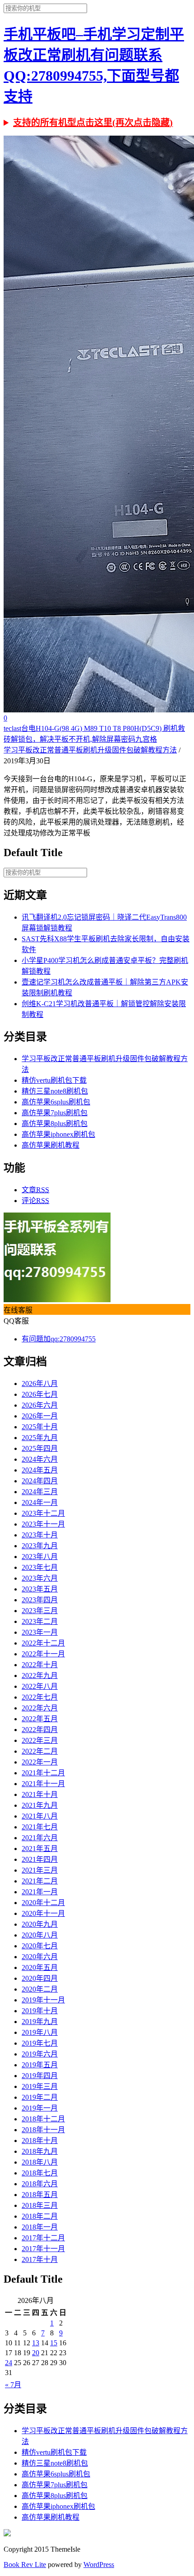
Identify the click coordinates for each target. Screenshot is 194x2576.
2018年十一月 (43, 2130)
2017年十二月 (43, 2238)
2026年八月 (40, 1384)
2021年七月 (40, 1827)
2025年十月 (40, 1427)
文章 (35, 1190)
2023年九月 (40, 1546)
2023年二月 (40, 1621)
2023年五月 (40, 1589)
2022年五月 (40, 1719)
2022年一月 (40, 1762)
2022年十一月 (43, 1654)
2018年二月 (40, 2216)
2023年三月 (40, 1611)
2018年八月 (40, 2162)
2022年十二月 (43, 1643)
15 (54, 2343)
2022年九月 (40, 1676)
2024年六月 (40, 1459)
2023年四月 (40, 1600)
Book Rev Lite (25, 2565)
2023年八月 (40, 1557)
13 (36, 2343)
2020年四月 (40, 1978)
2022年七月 (40, 1697)
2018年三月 (40, 2205)
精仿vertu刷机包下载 (54, 1080)
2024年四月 (40, 1481)
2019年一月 (40, 2108)
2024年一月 (40, 1502)
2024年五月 (40, 1470)
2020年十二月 (43, 1903)
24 (9, 2363)
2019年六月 (40, 2054)
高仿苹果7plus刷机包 (55, 1113)
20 (36, 2353)
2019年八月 (40, 2032)
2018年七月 (40, 2173)
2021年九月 (40, 1805)
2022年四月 (40, 1730)
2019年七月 (40, 2043)
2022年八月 (40, 1686)
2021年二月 (40, 1881)
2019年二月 (40, 2097)
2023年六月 (40, 1578)
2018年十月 (40, 2141)
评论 (35, 1201)
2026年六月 (40, 1405)
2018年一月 (40, 2227)
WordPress (99, 2565)
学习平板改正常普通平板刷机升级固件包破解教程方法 (90, 750)
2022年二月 (40, 1751)
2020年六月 (40, 1957)
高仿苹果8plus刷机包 (55, 1124)
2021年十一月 (43, 1784)
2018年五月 (40, 2195)
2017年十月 (40, 2259)
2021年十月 (40, 1794)
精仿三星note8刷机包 (55, 1091)
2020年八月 (40, 1935)
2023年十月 (40, 1535)
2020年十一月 (43, 1913)
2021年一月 (40, 1892)
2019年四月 (40, 2076)
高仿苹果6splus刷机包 (56, 1102)
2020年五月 (40, 1967)
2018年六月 (40, 2184)
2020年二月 (40, 1989)
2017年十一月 (43, 2249)
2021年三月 (40, 1870)
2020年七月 (40, 1946)
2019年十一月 (43, 2000)
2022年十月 (40, 1665)
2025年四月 (40, 1448)
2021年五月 (40, 1849)
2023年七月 (40, 1567)
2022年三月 (40, 1740)
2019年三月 (40, 2086)
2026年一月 (40, 1416)
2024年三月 (40, 1492)
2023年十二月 (43, 1513)
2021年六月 (40, 1838)
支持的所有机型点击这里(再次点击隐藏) (93, 123)
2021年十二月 (43, 1773)
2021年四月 (40, 1859)
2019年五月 (40, 2065)
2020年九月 (40, 1924)
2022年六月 (40, 1708)
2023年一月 (40, 1632)
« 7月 (13, 2385)
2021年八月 (40, 1816)
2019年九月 (40, 2022)
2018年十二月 (43, 2119)
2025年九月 (40, 1438)
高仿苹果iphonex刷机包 (58, 1134)
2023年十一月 (43, 1524)
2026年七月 (40, 1394)
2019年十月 (40, 2011)
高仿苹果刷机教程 (51, 1145)
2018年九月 (40, 2151)
